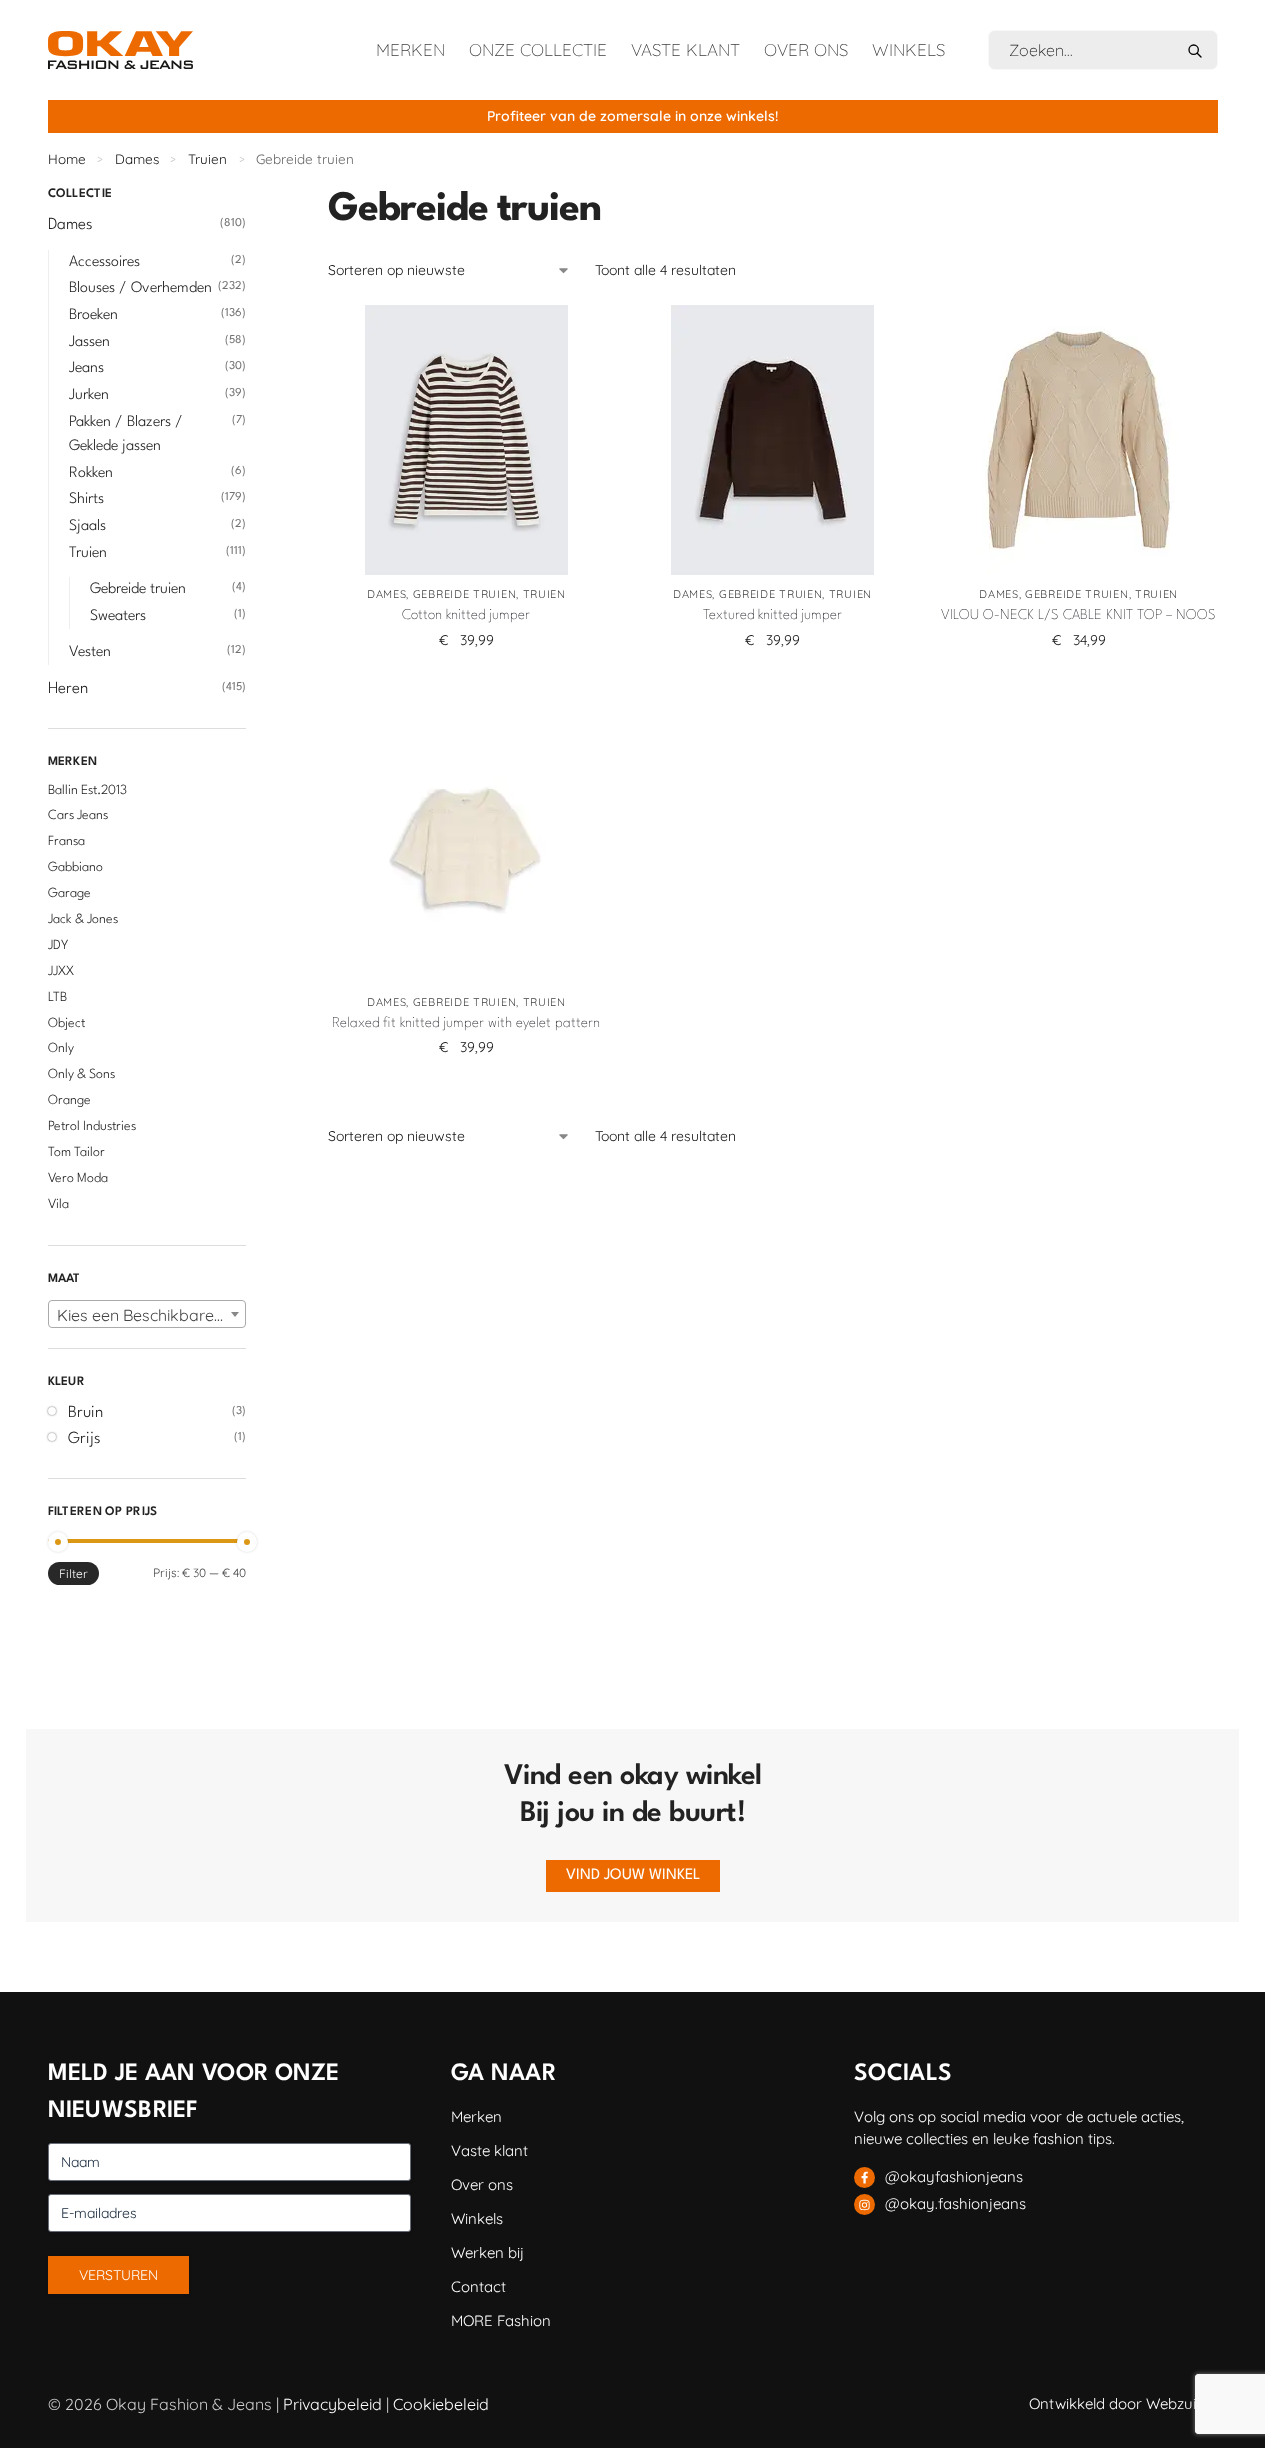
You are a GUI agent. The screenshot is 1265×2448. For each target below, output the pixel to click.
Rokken (91, 473)
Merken (410, 49)
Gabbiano (75, 867)
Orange (69, 1100)
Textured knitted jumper (772, 615)
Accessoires (104, 262)
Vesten (90, 652)
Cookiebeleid (441, 2404)
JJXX (61, 971)
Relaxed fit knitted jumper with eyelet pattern (466, 1023)
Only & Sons (81, 1074)
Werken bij (487, 2252)
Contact (478, 2286)
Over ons (806, 49)
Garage (69, 893)
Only (61, 1048)
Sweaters (118, 616)
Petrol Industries (92, 1126)
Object (66, 1023)
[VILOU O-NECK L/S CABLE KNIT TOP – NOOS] (1079, 440)
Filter (73, 1573)
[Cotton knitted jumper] (466, 440)
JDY (58, 945)
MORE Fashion (501, 2320)
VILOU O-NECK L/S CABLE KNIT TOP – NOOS (1078, 615)
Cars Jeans (78, 815)
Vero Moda (78, 1178)
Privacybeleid (332, 2404)
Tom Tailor (76, 1152)
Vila (58, 1204)
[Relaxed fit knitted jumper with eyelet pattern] (466, 848)
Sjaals (87, 526)
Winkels (908, 49)
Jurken (89, 395)
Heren (68, 689)
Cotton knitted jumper (466, 615)
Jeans (86, 368)
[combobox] (147, 1314)
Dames (137, 158)
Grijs (84, 1439)
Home (67, 158)
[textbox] (147, 1315)
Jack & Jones (83, 919)
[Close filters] (252, 197)
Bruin (85, 1413)
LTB (57, 997)
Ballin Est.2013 (87, 790)
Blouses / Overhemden (140, 288)
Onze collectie (538, 49)
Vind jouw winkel (633, 1875)
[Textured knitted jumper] (772, 440)
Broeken (93, 315)
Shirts (86, 499)
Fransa (66, 841)
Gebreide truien (465, 594)
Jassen (89, 342)
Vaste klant (685, 49)
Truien (207, 158)
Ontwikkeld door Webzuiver (1123, 2403)
